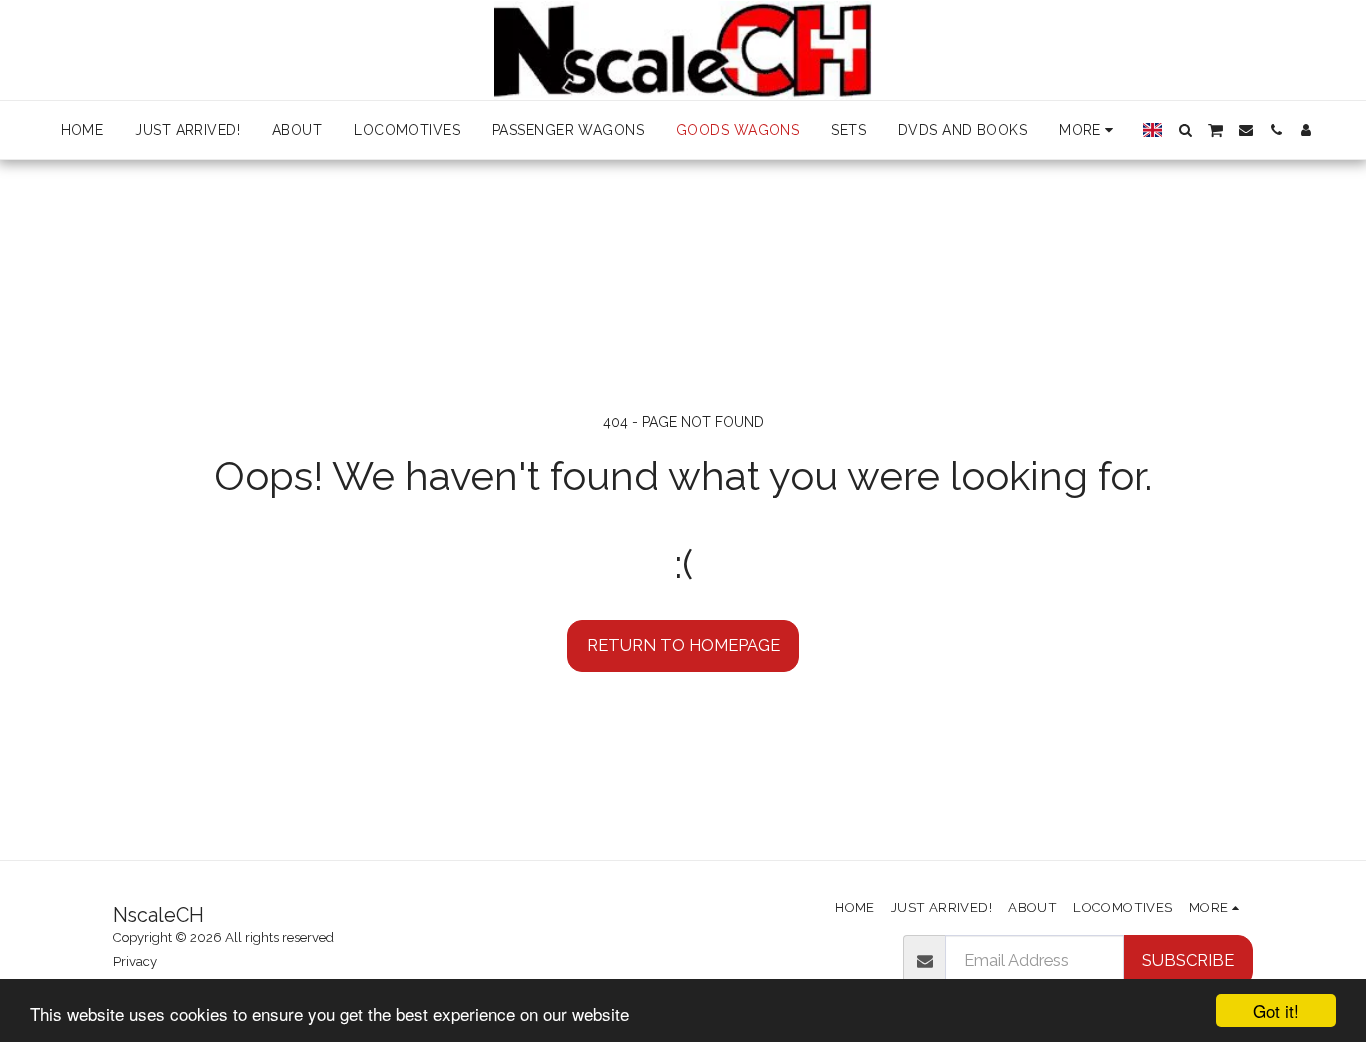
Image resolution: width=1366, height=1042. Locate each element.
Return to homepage (683, 645)
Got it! (1276, 1010)
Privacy (135, 961)
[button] (1185, 130)
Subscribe (1188, 960)
